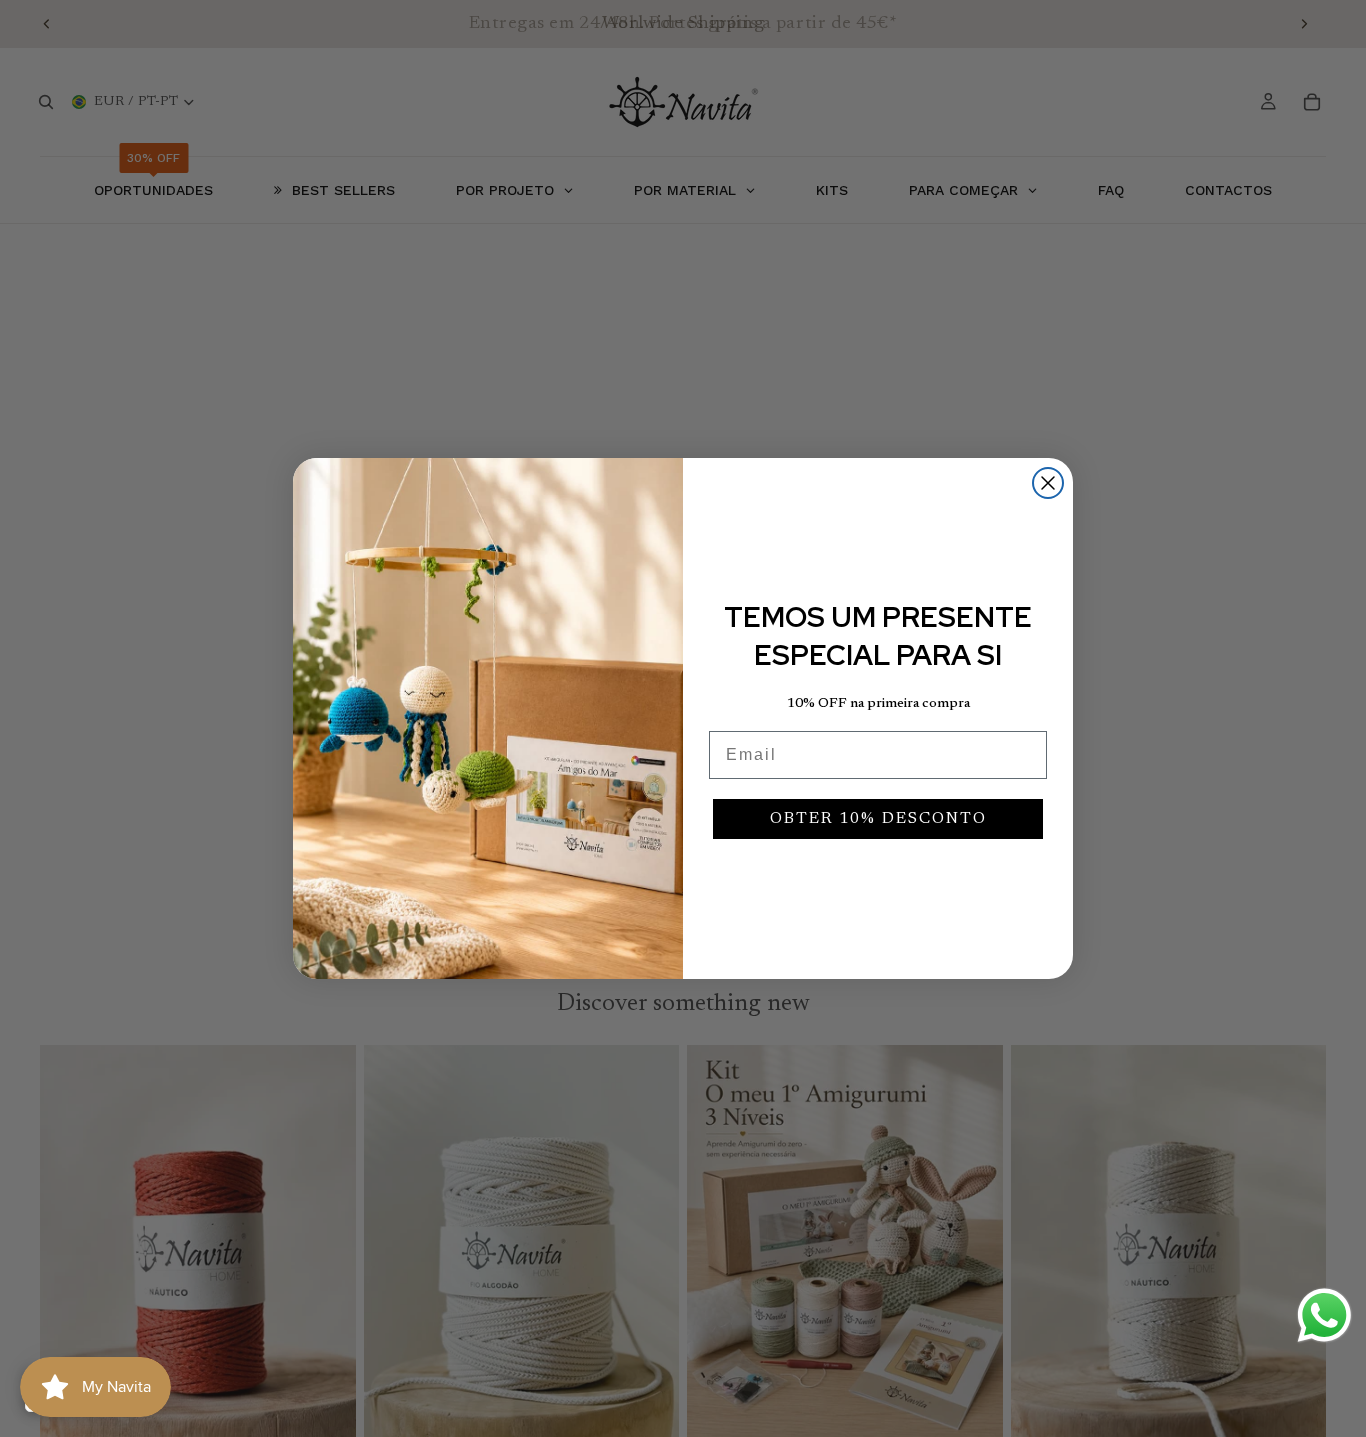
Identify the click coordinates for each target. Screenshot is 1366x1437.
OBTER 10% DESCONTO (878, 819)
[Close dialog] (1048, 483)
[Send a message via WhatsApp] (1324, 1315)
